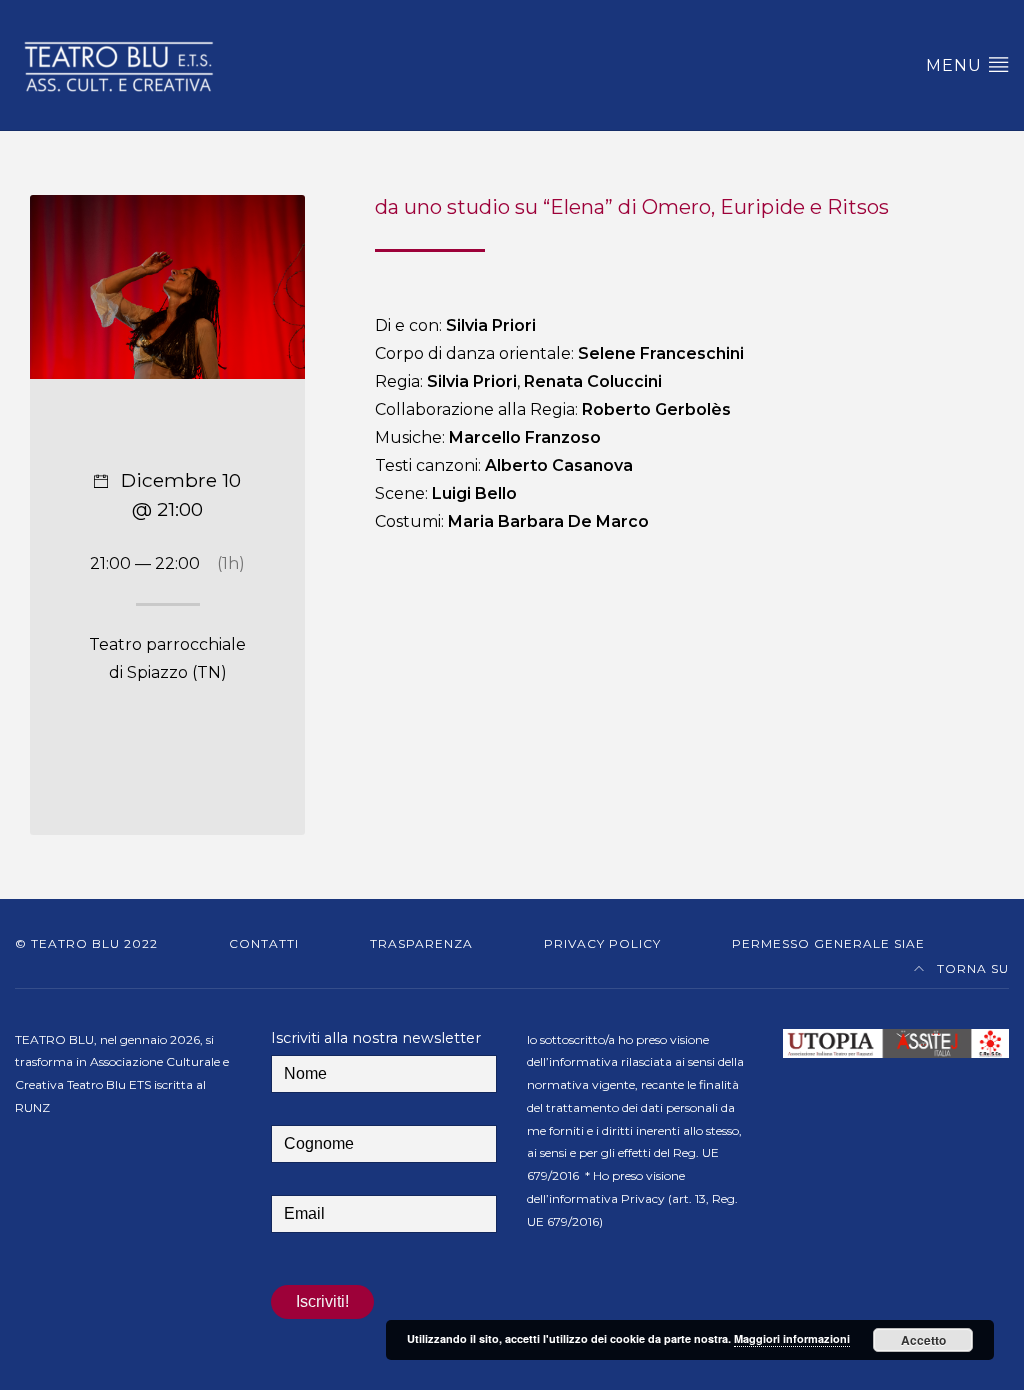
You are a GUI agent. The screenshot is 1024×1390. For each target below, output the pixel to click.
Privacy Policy (602, 943)
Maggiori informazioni (792, 1338)
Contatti (264, 943)
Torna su (971, 968)
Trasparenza (421, 943)
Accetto (923, 1340)
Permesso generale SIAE (828, 943)
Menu (956, 65)
